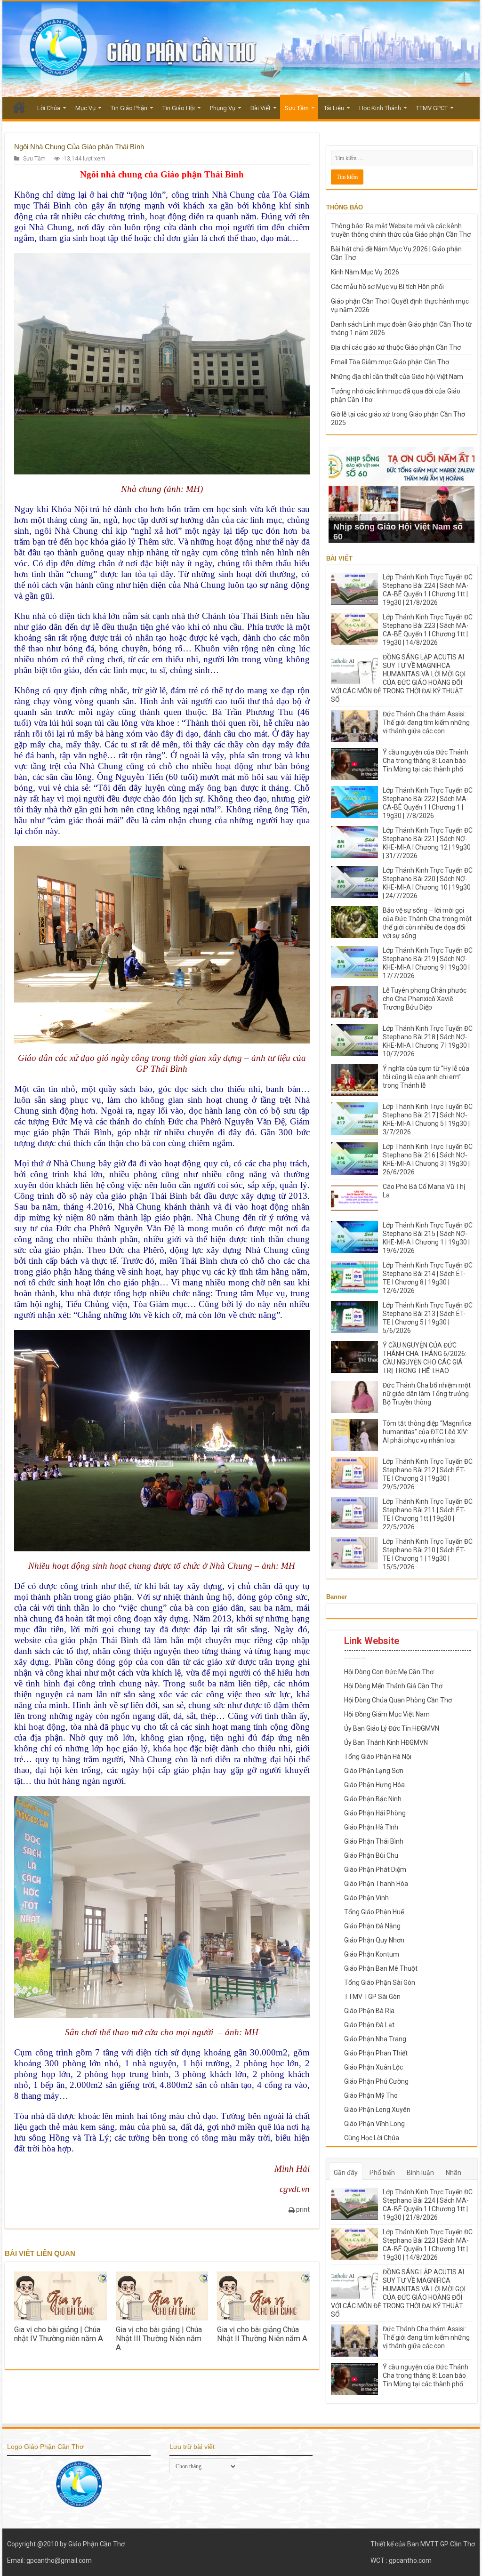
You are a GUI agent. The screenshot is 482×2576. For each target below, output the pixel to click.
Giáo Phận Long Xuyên (377, 2110)
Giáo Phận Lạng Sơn (374, 1771)
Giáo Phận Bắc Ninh (373, 1799)
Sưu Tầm (297, 108)
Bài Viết (261, 108)
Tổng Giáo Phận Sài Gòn (380, 1982)
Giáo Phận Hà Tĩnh (371, 1827)
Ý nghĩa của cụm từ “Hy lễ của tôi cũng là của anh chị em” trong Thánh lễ (426, 1077)
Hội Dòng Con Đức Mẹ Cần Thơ (389, 1672)
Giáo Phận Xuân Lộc (374, 2067)
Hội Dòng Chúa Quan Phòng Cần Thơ (398, 1700)
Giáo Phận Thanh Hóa (376, 1884)
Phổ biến (382, 2173)
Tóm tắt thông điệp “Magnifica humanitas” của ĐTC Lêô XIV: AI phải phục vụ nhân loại (427, 1432)
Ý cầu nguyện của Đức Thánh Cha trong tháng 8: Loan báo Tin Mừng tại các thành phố (426, 761)
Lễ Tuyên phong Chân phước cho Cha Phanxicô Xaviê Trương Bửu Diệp (425, 999)
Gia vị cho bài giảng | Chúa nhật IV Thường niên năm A (59, 2334)
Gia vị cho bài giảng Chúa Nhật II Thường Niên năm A (262, 2334)
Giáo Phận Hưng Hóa (374, 1785)
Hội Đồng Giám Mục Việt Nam (387, 1714)
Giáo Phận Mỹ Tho (371, 2095)
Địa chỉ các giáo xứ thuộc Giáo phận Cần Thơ (396, 347)
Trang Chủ (19, 107)
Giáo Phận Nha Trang (375, 2039)
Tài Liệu (334, 108)
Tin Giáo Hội (179, 108)
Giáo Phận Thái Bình (374, 1841)
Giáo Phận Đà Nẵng (372, 1926)
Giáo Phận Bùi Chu (371, 1855)
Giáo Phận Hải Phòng (375, 1813)
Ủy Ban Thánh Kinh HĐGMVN (386, 1742)
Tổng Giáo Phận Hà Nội (378, 1757)
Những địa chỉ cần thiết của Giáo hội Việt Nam (397, 377)
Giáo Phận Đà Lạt (369, 2025)
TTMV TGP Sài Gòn (372, 1997)
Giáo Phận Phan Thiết (376, 2053)
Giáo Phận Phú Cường (376, 2081)
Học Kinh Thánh (380, 108)
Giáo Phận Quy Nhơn (374, 1940)
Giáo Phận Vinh (366, 1898)
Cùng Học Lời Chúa (372, 2138)
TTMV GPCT (432, 108)
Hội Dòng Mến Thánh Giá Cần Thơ (393, 1686)
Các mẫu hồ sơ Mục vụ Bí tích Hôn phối (387, 287)
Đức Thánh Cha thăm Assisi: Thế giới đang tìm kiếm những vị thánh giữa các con (426, 722)
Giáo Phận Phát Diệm (375, 1870)
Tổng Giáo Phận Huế (374, 1912)
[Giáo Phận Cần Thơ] (241, 49)
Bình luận (420, 2173)
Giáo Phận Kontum (372, 1954)
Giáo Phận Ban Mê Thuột (381, 1968)
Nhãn (454, 2173)
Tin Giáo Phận (129, 108)
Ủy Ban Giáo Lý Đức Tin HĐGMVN (392, 1728)
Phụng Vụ (223, 108)
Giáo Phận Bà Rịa (369, 2011)
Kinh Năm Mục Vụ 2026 (365, 272)
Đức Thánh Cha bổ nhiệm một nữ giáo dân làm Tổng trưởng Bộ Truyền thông (427, 1394)
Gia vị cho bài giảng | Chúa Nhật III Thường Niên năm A (159, 2339)
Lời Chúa (49, 108)
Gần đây (346, 2173)
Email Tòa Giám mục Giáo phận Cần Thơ (390, 362)
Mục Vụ (85, 108)
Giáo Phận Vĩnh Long (374, 2124)
